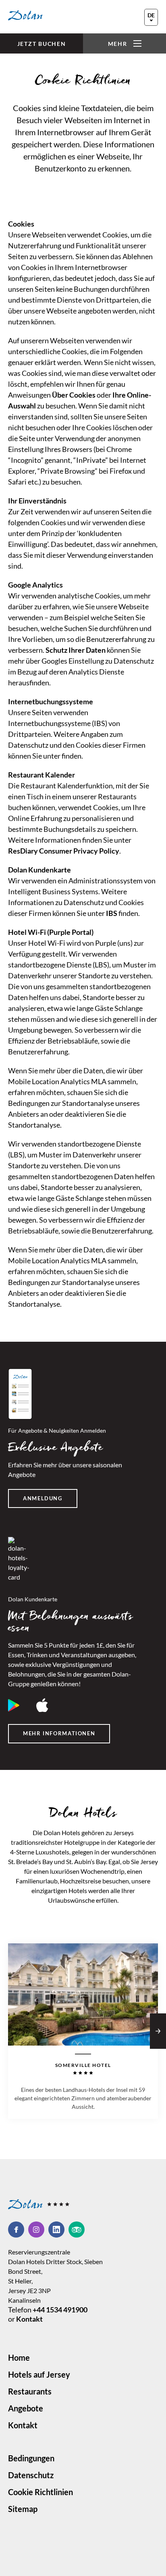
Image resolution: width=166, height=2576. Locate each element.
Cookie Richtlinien (40, 2492)
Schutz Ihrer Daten (76, 650)
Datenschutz (31, 2475)
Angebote (26, 2408)
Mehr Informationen (59, 1733)
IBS (112, 913)
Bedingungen (31, 2458)
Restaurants (30, 2391)
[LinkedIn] (58, 2230)
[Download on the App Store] (42, 1705)
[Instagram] (38, 2230)
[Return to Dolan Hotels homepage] (25, 15)
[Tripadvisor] (77, 2230)
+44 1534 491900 (60, 2310)
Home (19, 2357)
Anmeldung (43, 1498)
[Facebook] (18, 2230)
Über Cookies (74, 395)
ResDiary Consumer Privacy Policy (64, 851)
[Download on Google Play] (14, 1705)
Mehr (118, 44)
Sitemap (23, 2509)
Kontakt (29, 2319)
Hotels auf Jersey (39, 2374)
